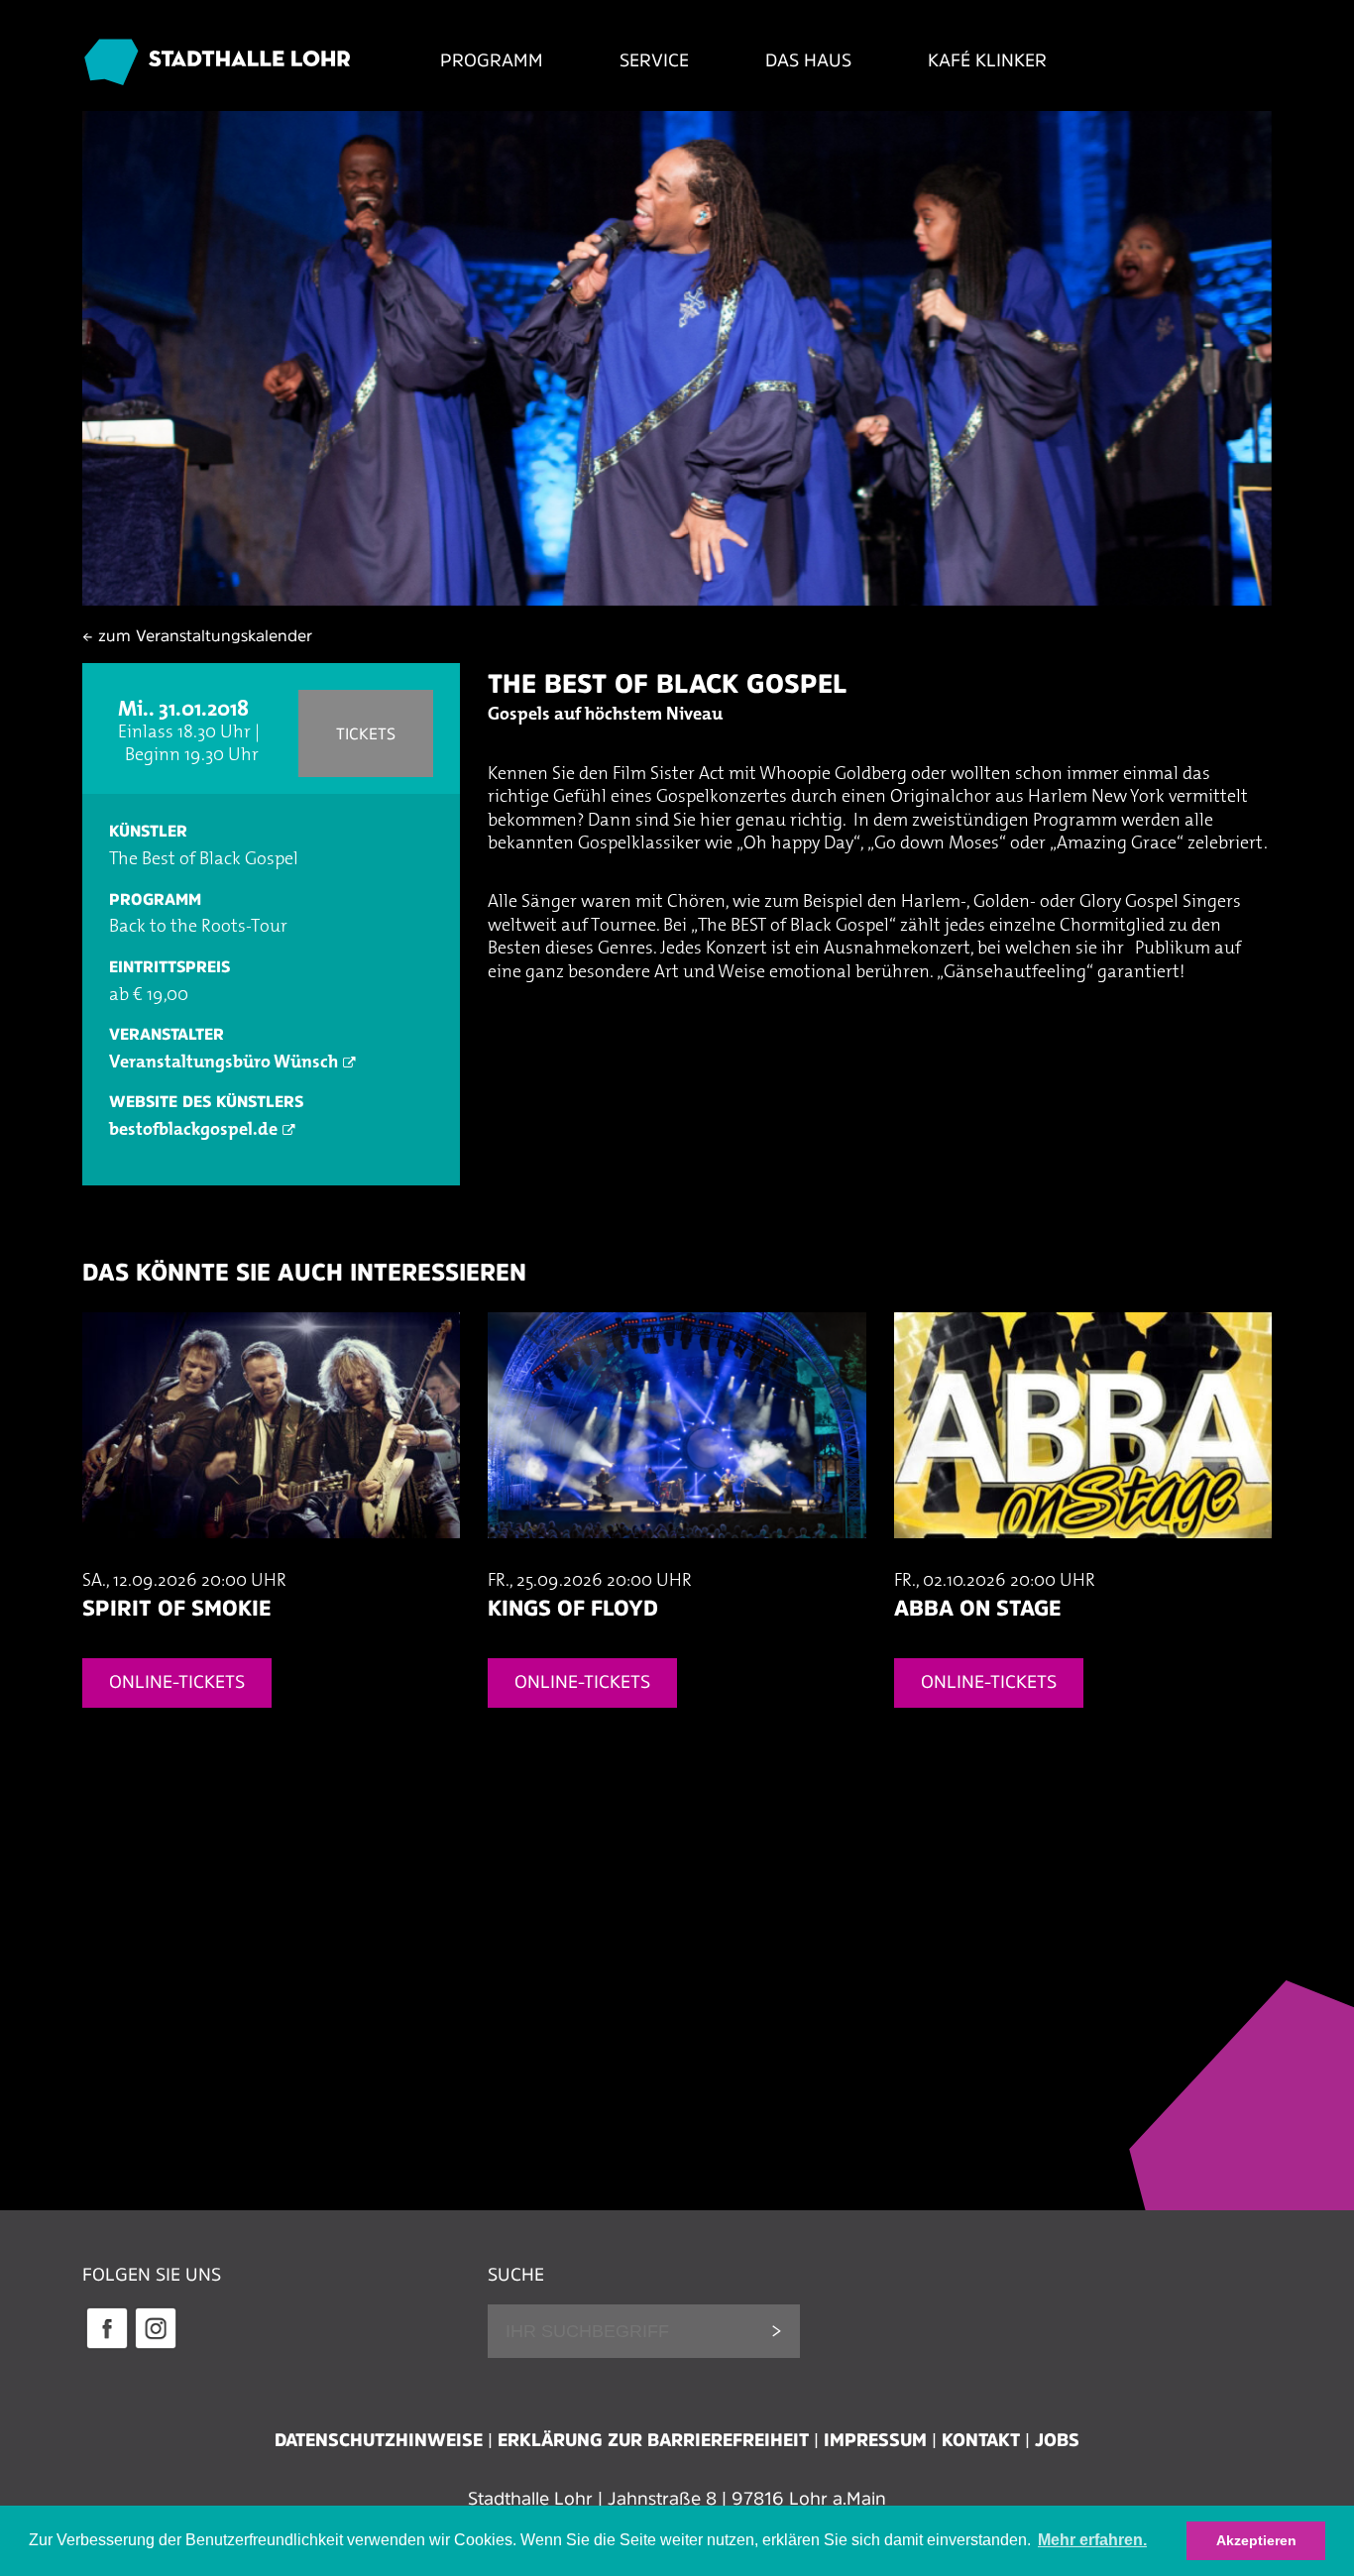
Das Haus (808, 60)
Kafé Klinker (987, 60)
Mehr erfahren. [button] (1092, 2540)
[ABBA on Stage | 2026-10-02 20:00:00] (1083, 1559)
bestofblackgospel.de (193, 1131)
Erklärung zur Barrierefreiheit (653, 2440)
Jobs (1057, 2440)
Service (654, 60)
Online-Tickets (177, 1682)
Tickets (366, 733)
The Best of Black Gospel (668, 683)
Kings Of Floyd (573, 1608)
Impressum (875, 2440)
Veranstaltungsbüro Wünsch (224, 1064)
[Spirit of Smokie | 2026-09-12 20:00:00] (271, 1559)
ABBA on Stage (977, 1608)
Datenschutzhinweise (379, 2440)
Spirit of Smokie (176, 1608)
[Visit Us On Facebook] (107, 2346)
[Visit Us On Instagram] (155, 2346)
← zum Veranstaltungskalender (197, 635)
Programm (492, 60)
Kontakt (981, 2440)
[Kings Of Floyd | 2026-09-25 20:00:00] (677, 1559)
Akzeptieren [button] (1256, 2540)
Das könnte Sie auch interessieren (304, 1272)
